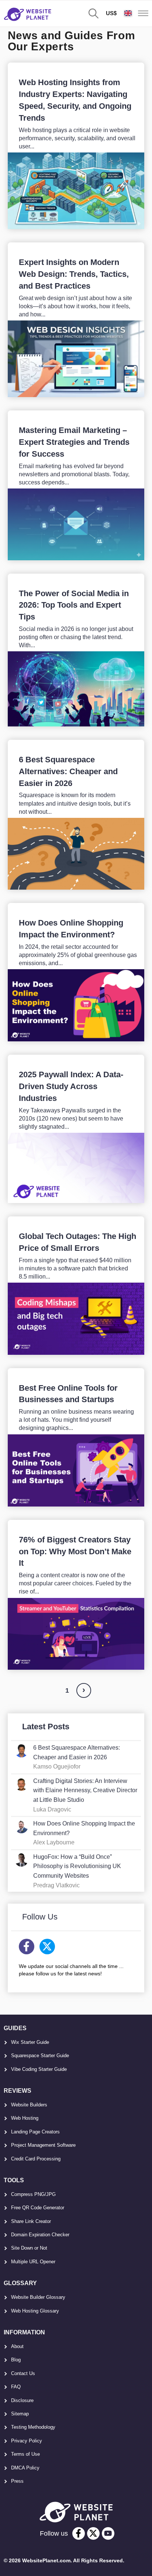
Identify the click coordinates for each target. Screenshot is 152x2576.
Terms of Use (25, 2454)
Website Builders (29, 2105)
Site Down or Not (29, 2248)
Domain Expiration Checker (40, 2235)
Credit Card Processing (36, 2159)
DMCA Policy (25, 2468)
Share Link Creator (31, 2221)
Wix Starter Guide (30, 2042)
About (17, 2346)
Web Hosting (25, 2118)
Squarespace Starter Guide (40, 2056)
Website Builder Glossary (38, 2297)
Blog (16, 2360)
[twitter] (93, 2533)
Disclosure (22, 2400)
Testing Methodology (33, 2427)
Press (17, 2481)
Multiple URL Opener (33, 2262)
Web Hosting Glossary (35, 2311)
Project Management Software (43, 2145)
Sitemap (20, 2414)
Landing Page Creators (35, 2132)
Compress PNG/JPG (33, 2194)
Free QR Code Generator (38, 2208)
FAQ (16, 2387)
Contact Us (23, 2373)
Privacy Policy (27, 2441)
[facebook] (79, 2533)
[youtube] (108, 2533)
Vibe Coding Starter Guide (39, 2069)
